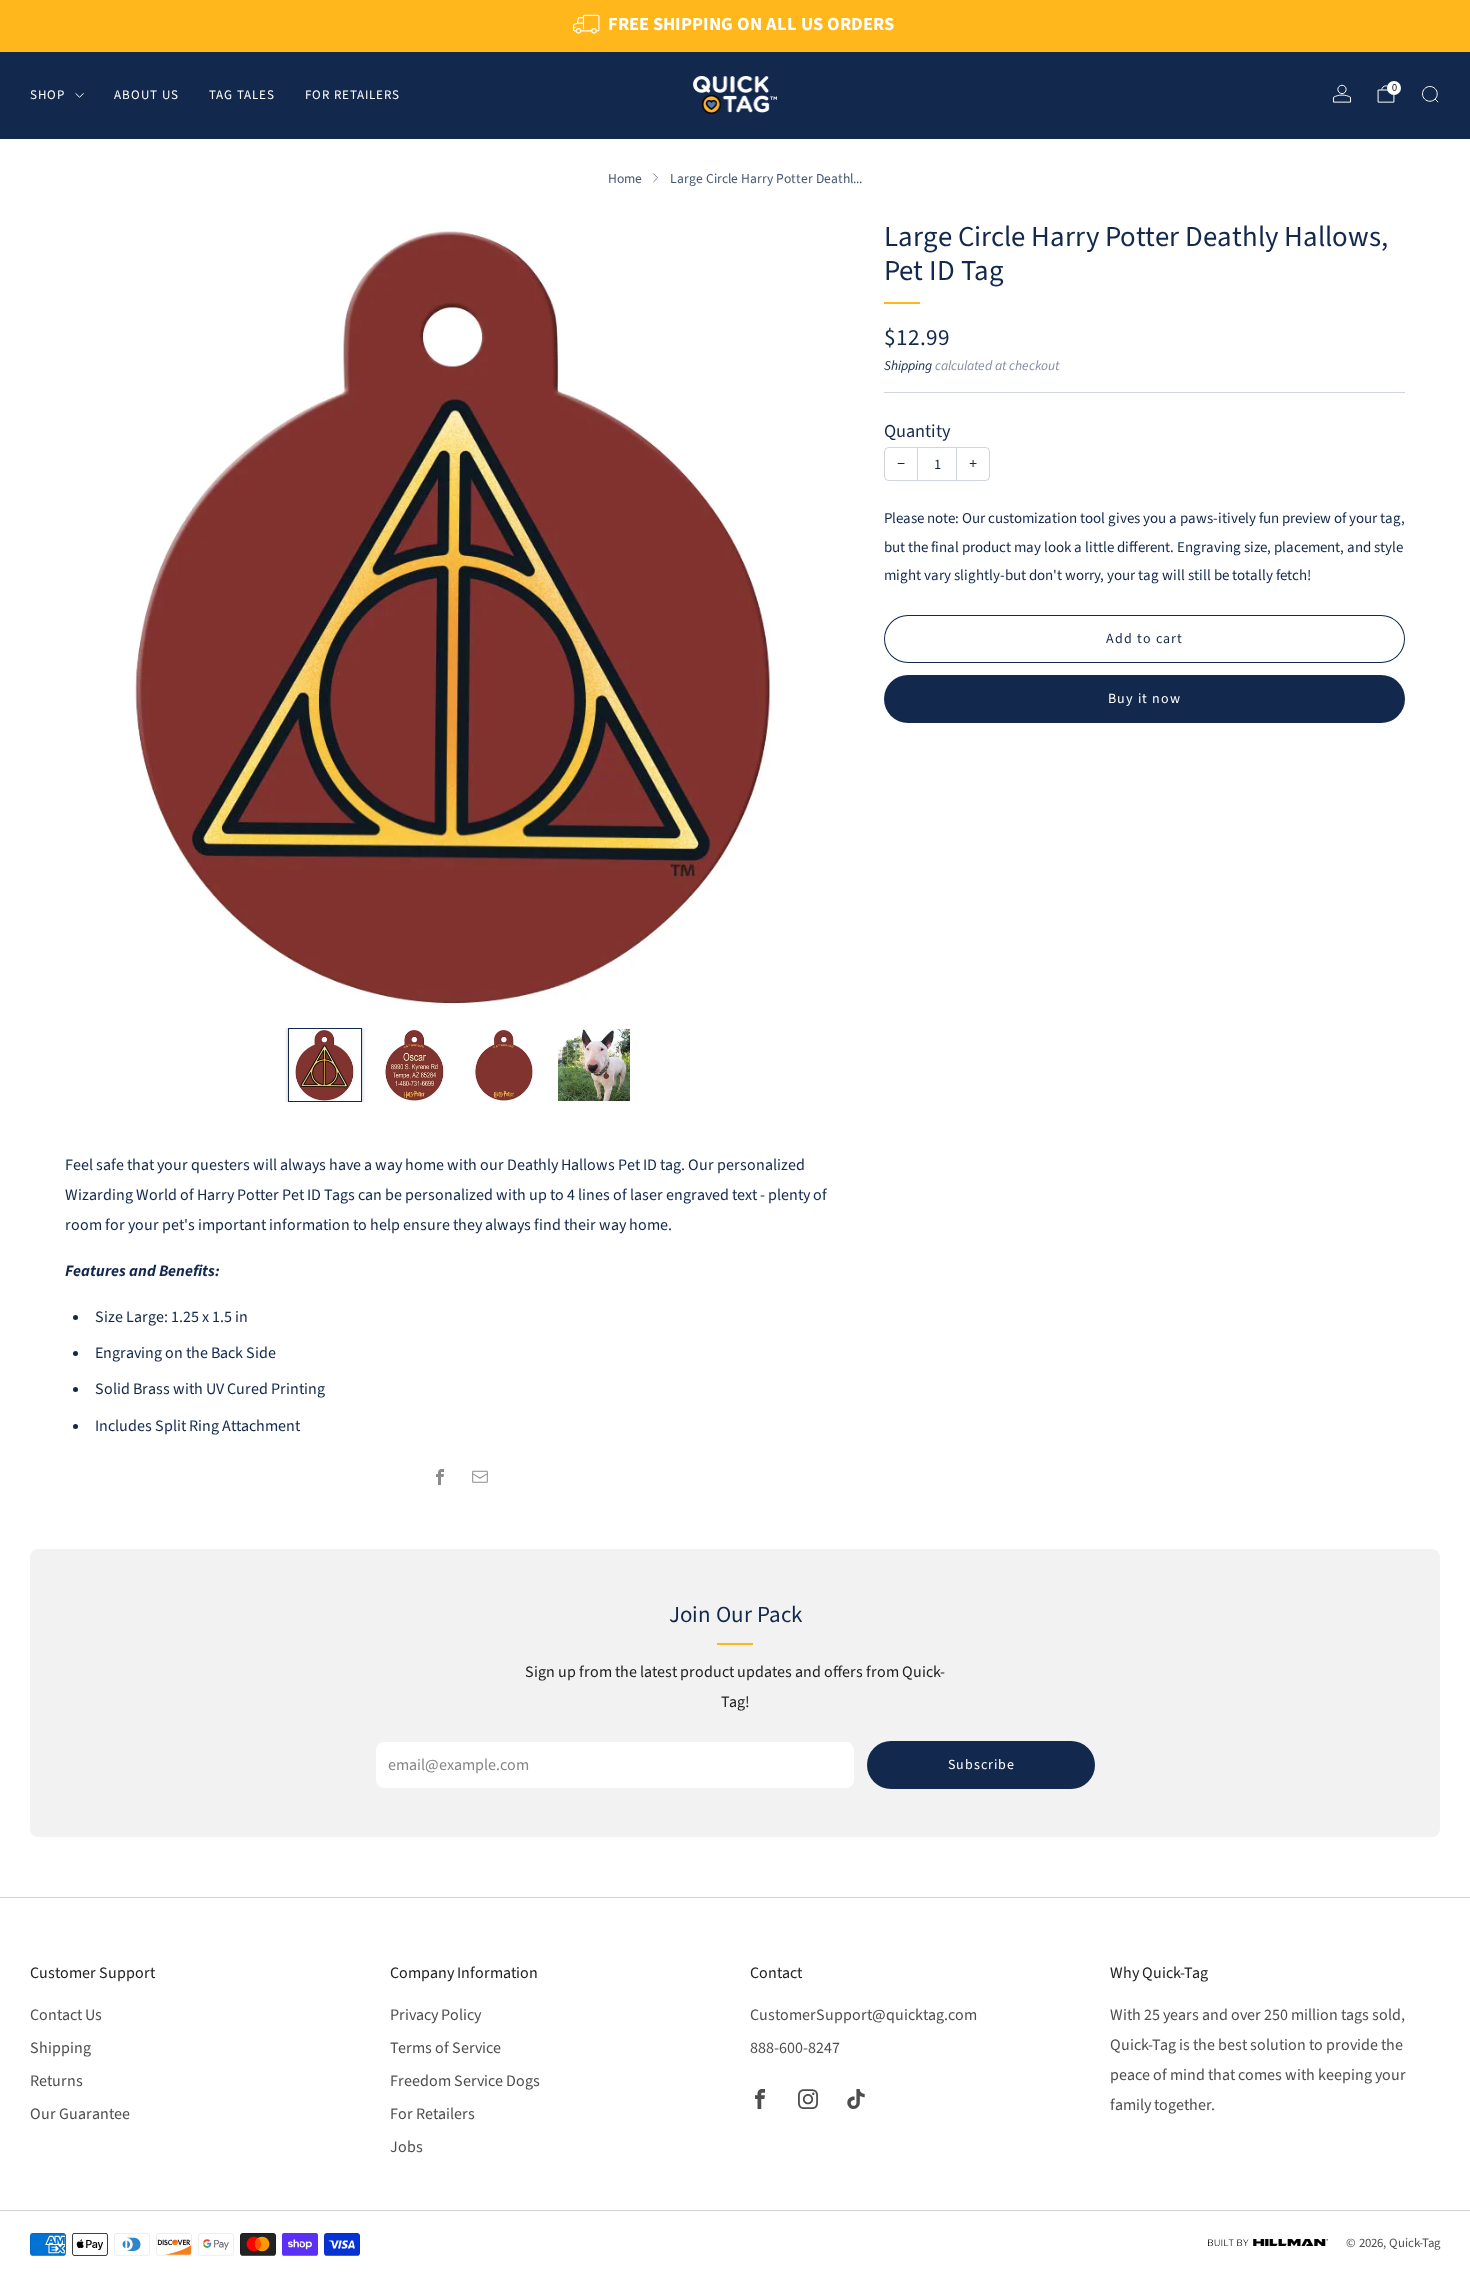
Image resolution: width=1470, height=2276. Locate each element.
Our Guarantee (80, 2114)
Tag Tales (242, 94)
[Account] (1342, 94)
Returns (56, 2081)
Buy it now (1144, 699)
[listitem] (735, 26)
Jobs (406, 2147)
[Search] (1430, 94)
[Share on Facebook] (440, 1477)
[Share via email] (480, 1477)
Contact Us (66, 2015)
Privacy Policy (435, 2015)
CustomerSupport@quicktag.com (863, 2015)
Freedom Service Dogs (465, 2081)
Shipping (908, 365)
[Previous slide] (104, 616)
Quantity (917, 431)
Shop (47, 94)
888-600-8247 (795, 2048)
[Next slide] (815, 616)
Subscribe (981, 1765)
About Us (146, 94)
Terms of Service (445, 2048)
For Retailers (352, 94)
